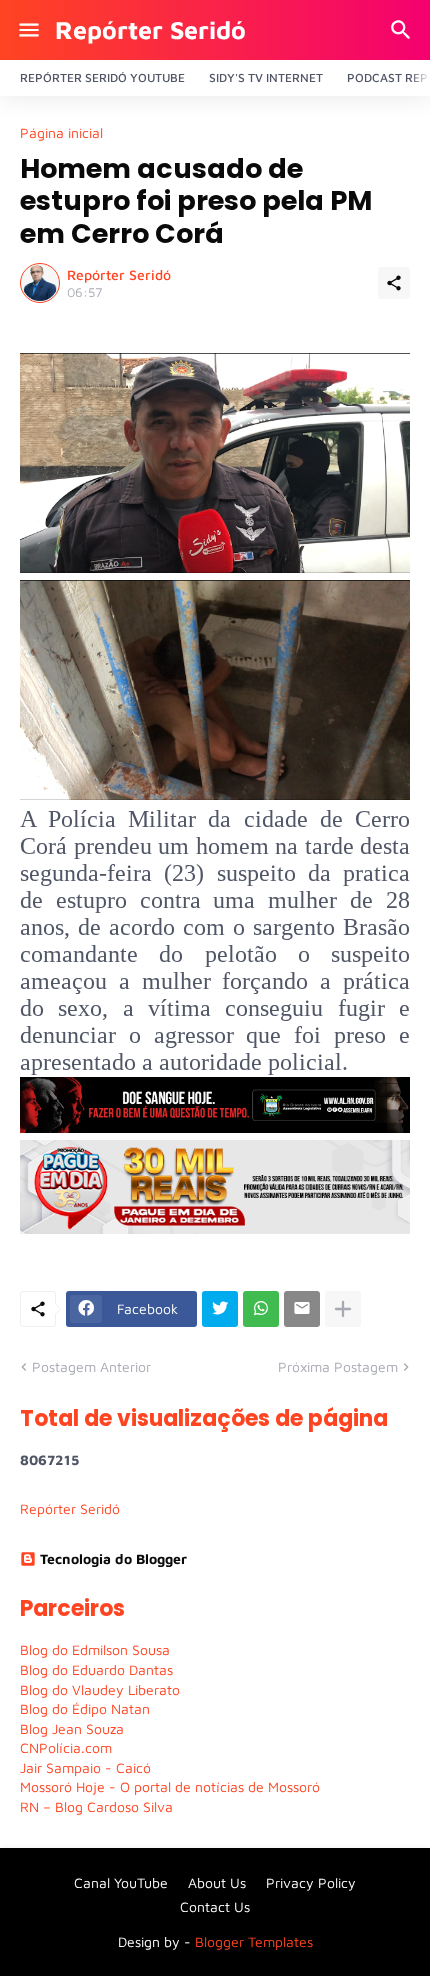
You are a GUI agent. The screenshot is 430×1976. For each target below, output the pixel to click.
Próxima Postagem (338, 1366)
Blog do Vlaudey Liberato (100, 1689)
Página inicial (61, 133)
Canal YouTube (121, 1882)
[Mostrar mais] (343, 1309)
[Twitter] (220, 1309)
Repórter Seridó (150, 29)
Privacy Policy (311, 1882)
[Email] (302, 1309)
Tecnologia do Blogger (113, 1558)
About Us (217, 1882)
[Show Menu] (27, 30)
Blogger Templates (254, 1941)
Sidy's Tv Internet (266, 77)
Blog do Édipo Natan (85, 1708)
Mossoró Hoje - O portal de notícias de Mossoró (170, 1786)
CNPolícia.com (66, 1747)
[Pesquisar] (403, 30)
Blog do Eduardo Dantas (96, 1669)
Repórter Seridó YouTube (102, 77)
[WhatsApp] (261, 1309)
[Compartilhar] (394, 283)
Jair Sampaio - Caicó (85, 1767)
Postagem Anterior (91, 1366)
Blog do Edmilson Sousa (95, 1649)
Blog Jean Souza (72, 1728)
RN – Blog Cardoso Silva (96, 1806)
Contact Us (215, 1906)
